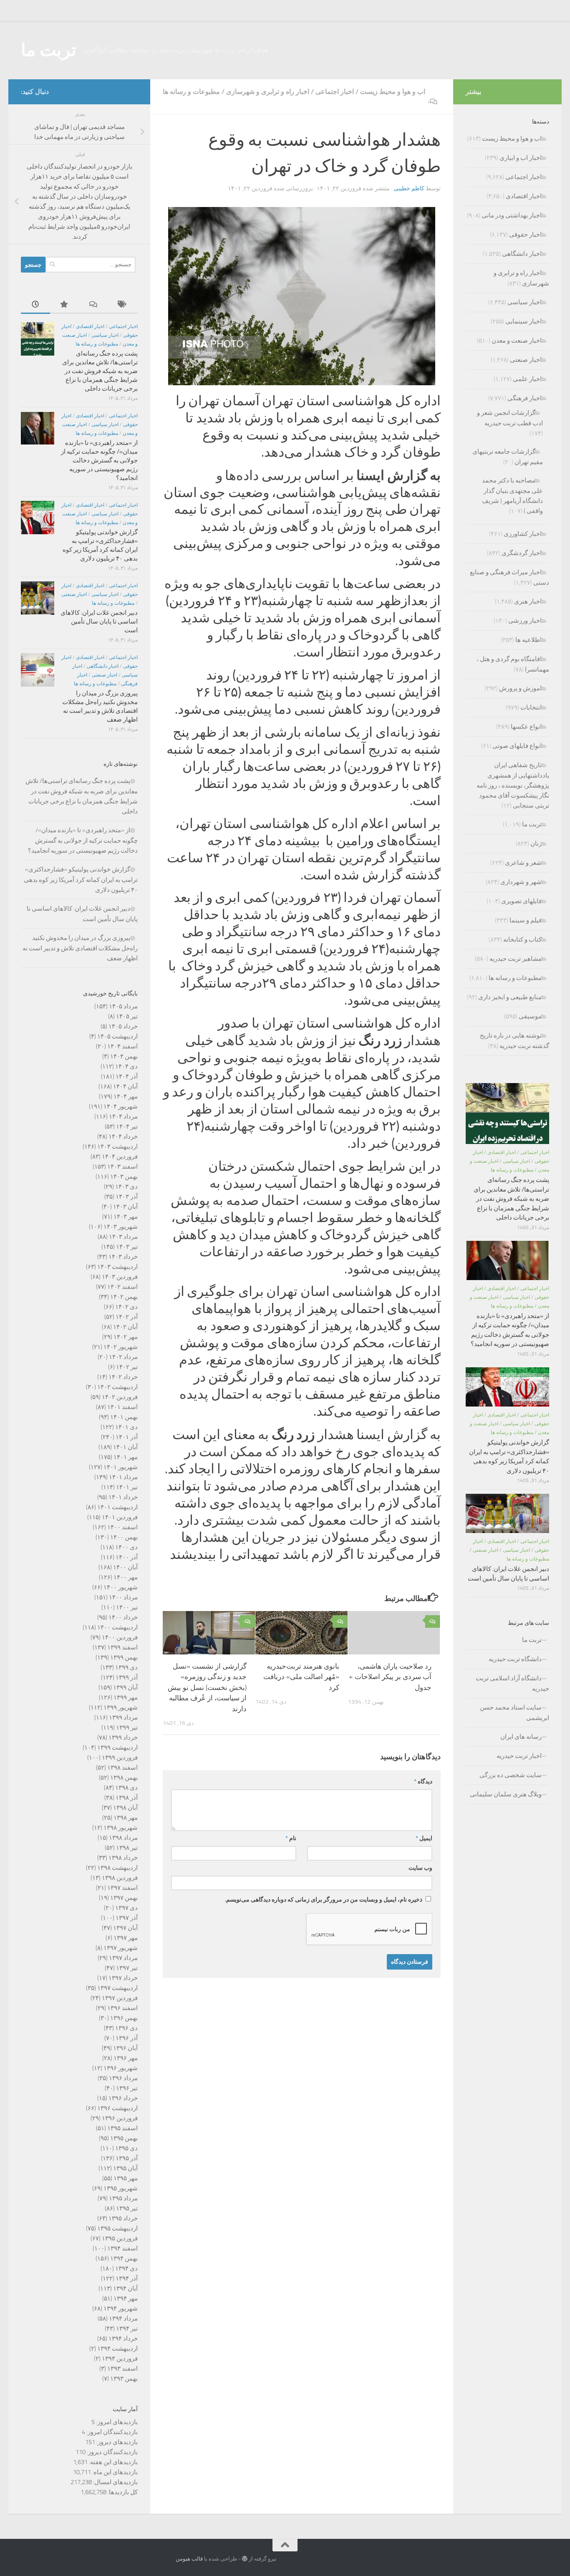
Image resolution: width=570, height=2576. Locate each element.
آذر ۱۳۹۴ (127, 2278)
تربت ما (49, 50)
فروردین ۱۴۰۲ (120, 1397)
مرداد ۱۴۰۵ (123, 1006)
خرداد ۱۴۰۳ (123, 1257)
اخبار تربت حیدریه (519, 1756)
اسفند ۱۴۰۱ (122, 1407)
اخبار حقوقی (525, 235)
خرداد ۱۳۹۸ (123, 1858)
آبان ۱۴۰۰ (125, 1567)
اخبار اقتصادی (90, 326)
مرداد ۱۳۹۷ (123, 1958)
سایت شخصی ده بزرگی (511, 1775)
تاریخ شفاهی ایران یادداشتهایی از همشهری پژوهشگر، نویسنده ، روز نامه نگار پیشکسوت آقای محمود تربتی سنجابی (513, 785)
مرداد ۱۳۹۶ (123, 2078)
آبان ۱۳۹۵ (125, 2168)
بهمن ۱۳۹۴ (124, 2258)
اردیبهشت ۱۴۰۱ (117, 1507)
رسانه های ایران (521, 1737)
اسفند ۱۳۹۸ (122, 1768)
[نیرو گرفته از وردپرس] (245, 2559)
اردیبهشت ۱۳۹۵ (117, 2228)
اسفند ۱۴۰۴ (122, 1046)
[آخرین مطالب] (35, 305)
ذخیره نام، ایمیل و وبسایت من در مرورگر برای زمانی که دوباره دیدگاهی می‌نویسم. (324, 1900)
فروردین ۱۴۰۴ (120, 1157)
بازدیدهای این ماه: (114, 2472)
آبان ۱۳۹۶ (125, 2048)
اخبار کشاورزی (523, 534)
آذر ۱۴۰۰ (127, 1557)
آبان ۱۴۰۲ (125, 1327)
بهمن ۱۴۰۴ (124, 1056)
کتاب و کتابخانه (522, 939)
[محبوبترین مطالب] (65, 305)
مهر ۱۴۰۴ (126, 1096)
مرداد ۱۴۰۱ (123, 1477)
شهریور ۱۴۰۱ (121, 1467)
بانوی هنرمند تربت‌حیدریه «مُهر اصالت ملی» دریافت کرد (301, 1677)
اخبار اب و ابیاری (521, 158)
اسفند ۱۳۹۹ (122, 1647)
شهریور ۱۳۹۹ (121, 1707)
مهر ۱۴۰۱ (126, 1457)
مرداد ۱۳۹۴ (123, 2318)
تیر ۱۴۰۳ (127, 1247)
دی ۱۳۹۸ (126, 1788)
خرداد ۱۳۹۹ (123, 1738)
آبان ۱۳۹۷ (125, 1928)
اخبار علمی (527, 379)
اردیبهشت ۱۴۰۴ (117, 1147)
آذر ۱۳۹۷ (127, 1918)
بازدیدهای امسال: (115, 2482)
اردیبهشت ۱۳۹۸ (117, 1868)
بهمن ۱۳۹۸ (124, 1778)
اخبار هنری (528, 601)
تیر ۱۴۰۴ (127, 1126)
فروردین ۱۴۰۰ (120, 1637)
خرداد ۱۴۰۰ (123, 1617)
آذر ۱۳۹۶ (127, 2038)
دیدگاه (423, 1782)
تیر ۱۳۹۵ (127, 2208)
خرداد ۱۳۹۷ (123, 1978)
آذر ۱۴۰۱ (127, 1437)
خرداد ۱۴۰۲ (123, 1377)
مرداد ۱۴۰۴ (123, 1116)
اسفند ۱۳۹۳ (122, 2369)
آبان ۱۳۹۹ (125, 1687)
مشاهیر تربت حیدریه (516, 959)
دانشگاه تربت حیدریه (515, 1659)
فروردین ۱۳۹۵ (120, 2238)
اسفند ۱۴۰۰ (122, 1527)
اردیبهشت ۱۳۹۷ (117, 1988)
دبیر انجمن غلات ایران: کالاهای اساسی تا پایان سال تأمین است (99, 621)
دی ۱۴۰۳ (126, 1187)
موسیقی (530, 1016)
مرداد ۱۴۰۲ (123, 1357)
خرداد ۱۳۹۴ (123, 2339)
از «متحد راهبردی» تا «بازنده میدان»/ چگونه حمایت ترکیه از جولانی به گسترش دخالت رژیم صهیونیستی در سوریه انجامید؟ (99, 460)
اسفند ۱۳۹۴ (122, 2248)
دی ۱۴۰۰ (126, 1547)
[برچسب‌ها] (123, 305)
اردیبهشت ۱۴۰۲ (117, 1387)
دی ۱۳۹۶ (126, 2028)
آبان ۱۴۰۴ (125, 1086)
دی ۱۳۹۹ (126, 1667)
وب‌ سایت (420, 1868)
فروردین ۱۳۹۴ (120, 2359)
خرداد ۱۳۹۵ (123, 2218)
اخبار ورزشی (525, 621)
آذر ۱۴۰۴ (127, 1076)
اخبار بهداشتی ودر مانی (512, 215)
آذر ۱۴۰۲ (127, 1317)
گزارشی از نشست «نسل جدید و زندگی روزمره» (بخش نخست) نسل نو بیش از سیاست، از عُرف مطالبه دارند (207, 1687)
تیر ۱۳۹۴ (127, 2329)
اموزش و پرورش (520, 688)
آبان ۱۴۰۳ (125, 1207)
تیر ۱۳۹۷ (127, 1968)
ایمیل (424, 1838)
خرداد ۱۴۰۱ (123, 1497)
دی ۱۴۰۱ (126, 1427)
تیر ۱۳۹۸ (127, 1848)
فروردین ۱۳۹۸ (120, 1878)
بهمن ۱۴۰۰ (124, 1537)
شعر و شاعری (523, 863)
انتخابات (531, 707)
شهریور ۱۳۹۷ (121, 1948)
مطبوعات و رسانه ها (191, 92)
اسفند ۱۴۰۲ (122, 1287)
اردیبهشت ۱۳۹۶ (117, 2108)
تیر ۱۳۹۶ (127, 2088)
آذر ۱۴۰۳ (127, 1197)
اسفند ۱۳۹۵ (122, 2128)
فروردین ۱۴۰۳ (120, 1277)
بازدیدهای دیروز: (116, 2442)
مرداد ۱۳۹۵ (123, 2198)
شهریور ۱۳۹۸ (121, 1828)
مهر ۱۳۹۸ (126, 1818)
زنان (536, 844)
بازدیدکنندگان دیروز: (112, 2452)
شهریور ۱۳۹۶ (121, 2068)
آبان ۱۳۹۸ (125, 1808)
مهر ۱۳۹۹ (126, 1697)
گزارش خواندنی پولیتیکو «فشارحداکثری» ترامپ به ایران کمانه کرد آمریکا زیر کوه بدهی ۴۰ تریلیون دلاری (81, 880)
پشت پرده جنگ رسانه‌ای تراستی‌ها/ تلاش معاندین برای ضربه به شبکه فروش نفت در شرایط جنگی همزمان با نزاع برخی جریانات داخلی (100, 371)
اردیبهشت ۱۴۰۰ (117, 1627)
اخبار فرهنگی (525, 398)
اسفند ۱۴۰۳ (122, 1167)
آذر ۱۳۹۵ (127, 2158)
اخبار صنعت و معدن (517, 341)
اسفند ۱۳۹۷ (122, 1888)
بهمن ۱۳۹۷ (124, 1898)
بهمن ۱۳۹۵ (124, 2138)
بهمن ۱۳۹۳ (124, 2379)
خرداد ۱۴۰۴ (123, 1136)
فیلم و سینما (526, 920)
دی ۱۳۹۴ (126, 2268)
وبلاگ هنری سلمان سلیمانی (506, 1794)
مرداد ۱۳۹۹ (123, 1717)
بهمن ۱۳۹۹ (124, 1657)
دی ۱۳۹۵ (126, 2148)
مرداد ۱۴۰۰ (123, 1597)
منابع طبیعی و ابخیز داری (510, 997)
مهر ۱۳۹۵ (126, 2178)
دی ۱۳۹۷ (126, 1908)
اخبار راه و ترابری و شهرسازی (268, 92)
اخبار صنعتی (74, 594)
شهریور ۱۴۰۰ (121, 1587)
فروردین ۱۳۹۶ (120, 2118)
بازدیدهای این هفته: (113, 2462)
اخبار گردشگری (522, 553)
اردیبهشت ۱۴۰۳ (117, 1267)
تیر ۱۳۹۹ (127, 1727)
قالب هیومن (189, 2559)
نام (291, 1838)
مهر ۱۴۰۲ (126, 1337)
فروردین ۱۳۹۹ (120, 1758)
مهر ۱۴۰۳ (126, 1217)
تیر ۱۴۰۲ (127, 1367)
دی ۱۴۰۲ (126, 1307)
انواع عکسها (526, 727)
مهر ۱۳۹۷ (126, 1938)
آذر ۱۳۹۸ (127, 1798)
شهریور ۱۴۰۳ (121, 1227)
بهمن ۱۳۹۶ (124, 2018)
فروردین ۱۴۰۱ (120, 1517)
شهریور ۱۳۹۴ (121, 2308)
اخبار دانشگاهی (103, 666)
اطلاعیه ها (528, 640)
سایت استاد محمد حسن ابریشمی (515, 1713)
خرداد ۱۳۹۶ (123, 2098)
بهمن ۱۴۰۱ (124, 1417)
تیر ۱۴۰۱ (127, 1487)
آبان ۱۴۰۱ (125, 1447)
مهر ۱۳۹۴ (126, 2298)
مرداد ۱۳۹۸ (123, 1838)
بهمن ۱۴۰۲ (124, 1297)
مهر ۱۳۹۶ (126, 2058)
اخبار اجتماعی (335, 92)
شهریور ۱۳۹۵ (121, 2188)
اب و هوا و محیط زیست (393, 92)
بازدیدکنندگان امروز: (111, 2432)
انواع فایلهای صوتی (517, 746)
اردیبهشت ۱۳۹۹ (117, 1748)
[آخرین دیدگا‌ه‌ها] (94, 305)
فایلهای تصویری (521, 901)
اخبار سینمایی (523, 321)
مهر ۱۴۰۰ (126, 1577)
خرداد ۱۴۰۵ (123, 1026)
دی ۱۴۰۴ (126, 1066)
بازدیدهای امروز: (116, 2422)
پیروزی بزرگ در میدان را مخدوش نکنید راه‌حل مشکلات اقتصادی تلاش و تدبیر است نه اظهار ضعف (80, 948)
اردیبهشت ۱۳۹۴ (117, 2349)
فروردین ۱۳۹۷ (120, 1998)
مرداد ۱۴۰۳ (123, 1237)
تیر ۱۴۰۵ (127, 1016)
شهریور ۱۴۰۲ (121, 1347)
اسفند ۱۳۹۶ (122, 2008)
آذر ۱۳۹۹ (127, 1677)
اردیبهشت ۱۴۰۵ (117, 1036)
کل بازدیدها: (122, 2492)
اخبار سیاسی (105, 335)
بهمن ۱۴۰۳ (124, 1177)
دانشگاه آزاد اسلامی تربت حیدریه (512, 1683)
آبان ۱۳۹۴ (125, 2288)
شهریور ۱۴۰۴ (121, 1106)
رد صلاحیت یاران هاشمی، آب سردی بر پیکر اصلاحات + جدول (390, 1677)
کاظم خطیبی (409, 188)
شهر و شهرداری (521, 882)
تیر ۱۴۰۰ (127, 1607)
